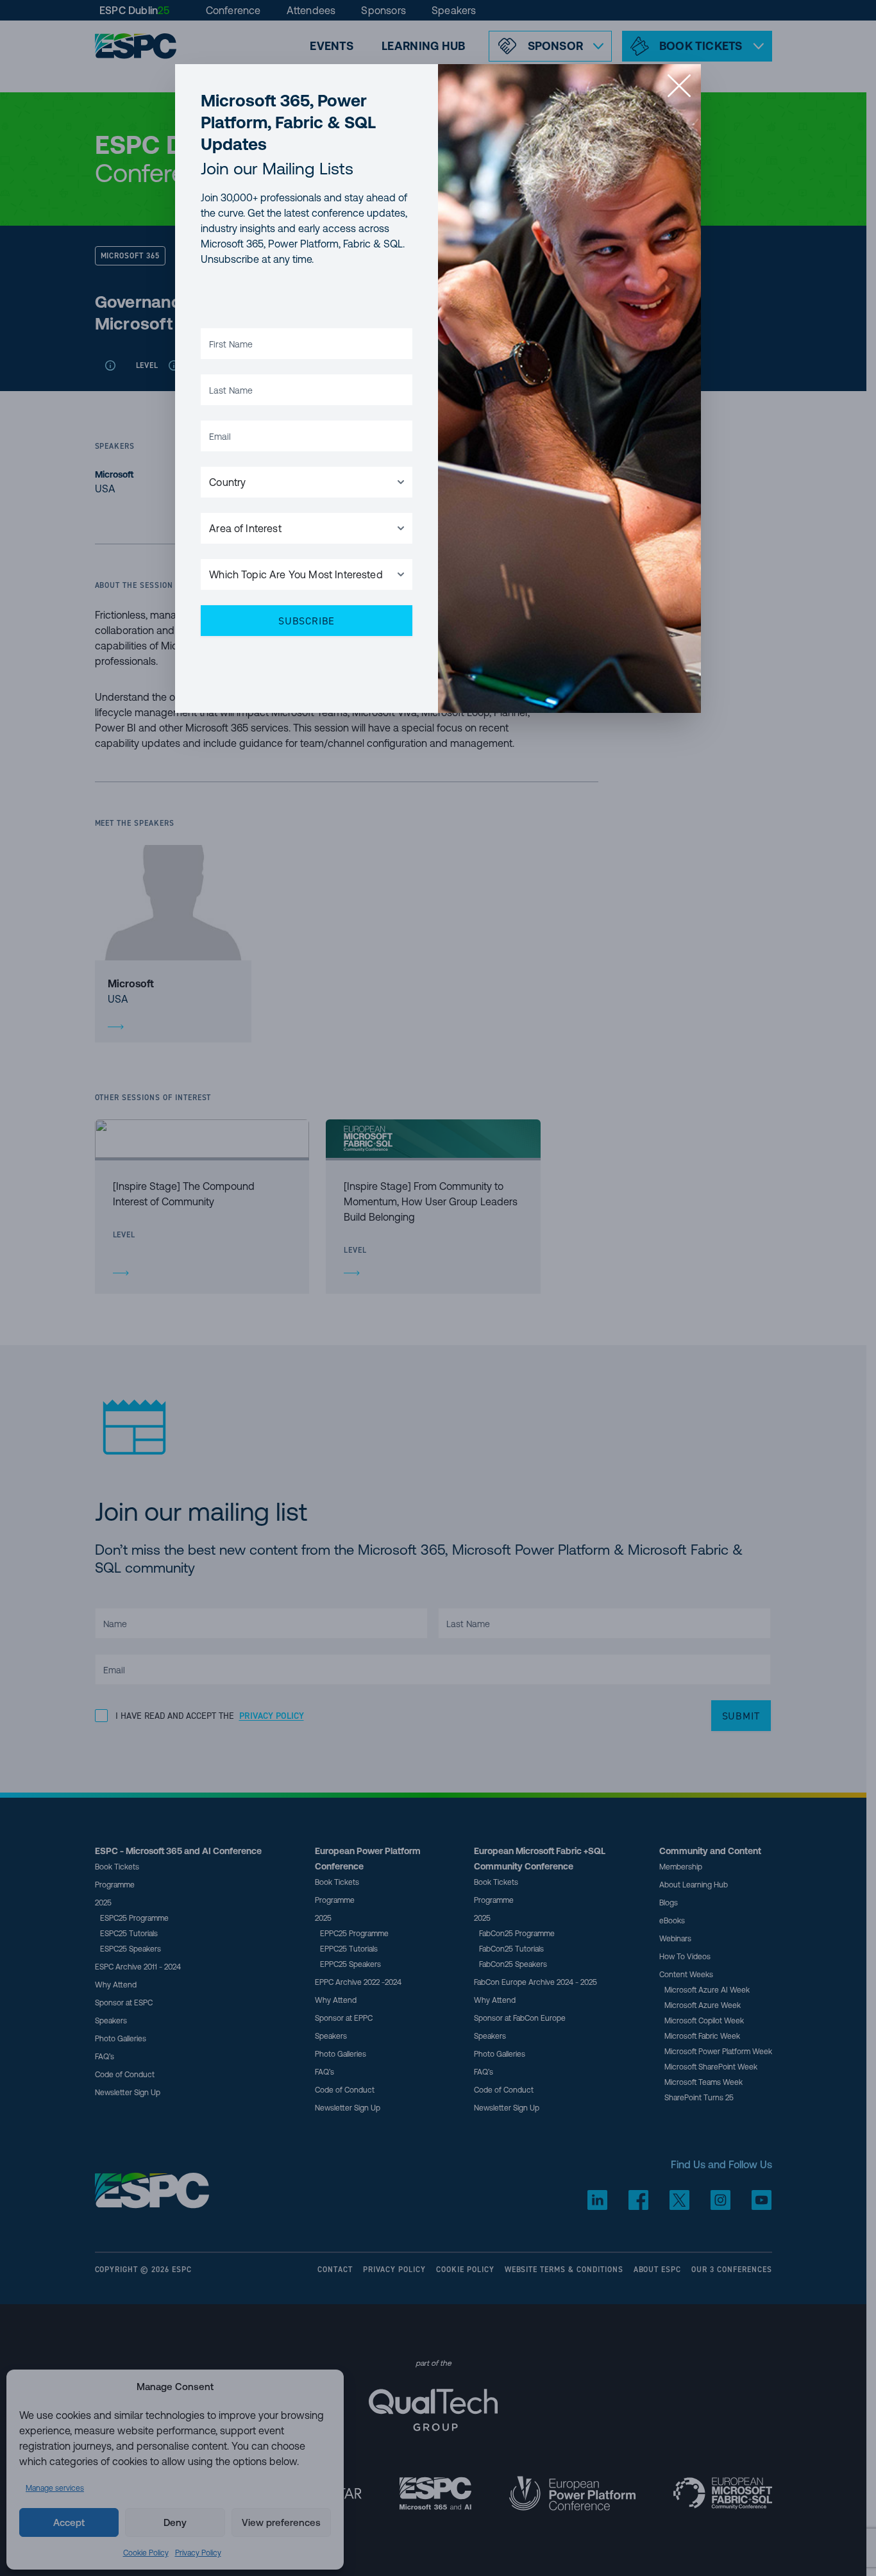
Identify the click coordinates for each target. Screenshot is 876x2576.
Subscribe (307, 621)
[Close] (679, 86)
